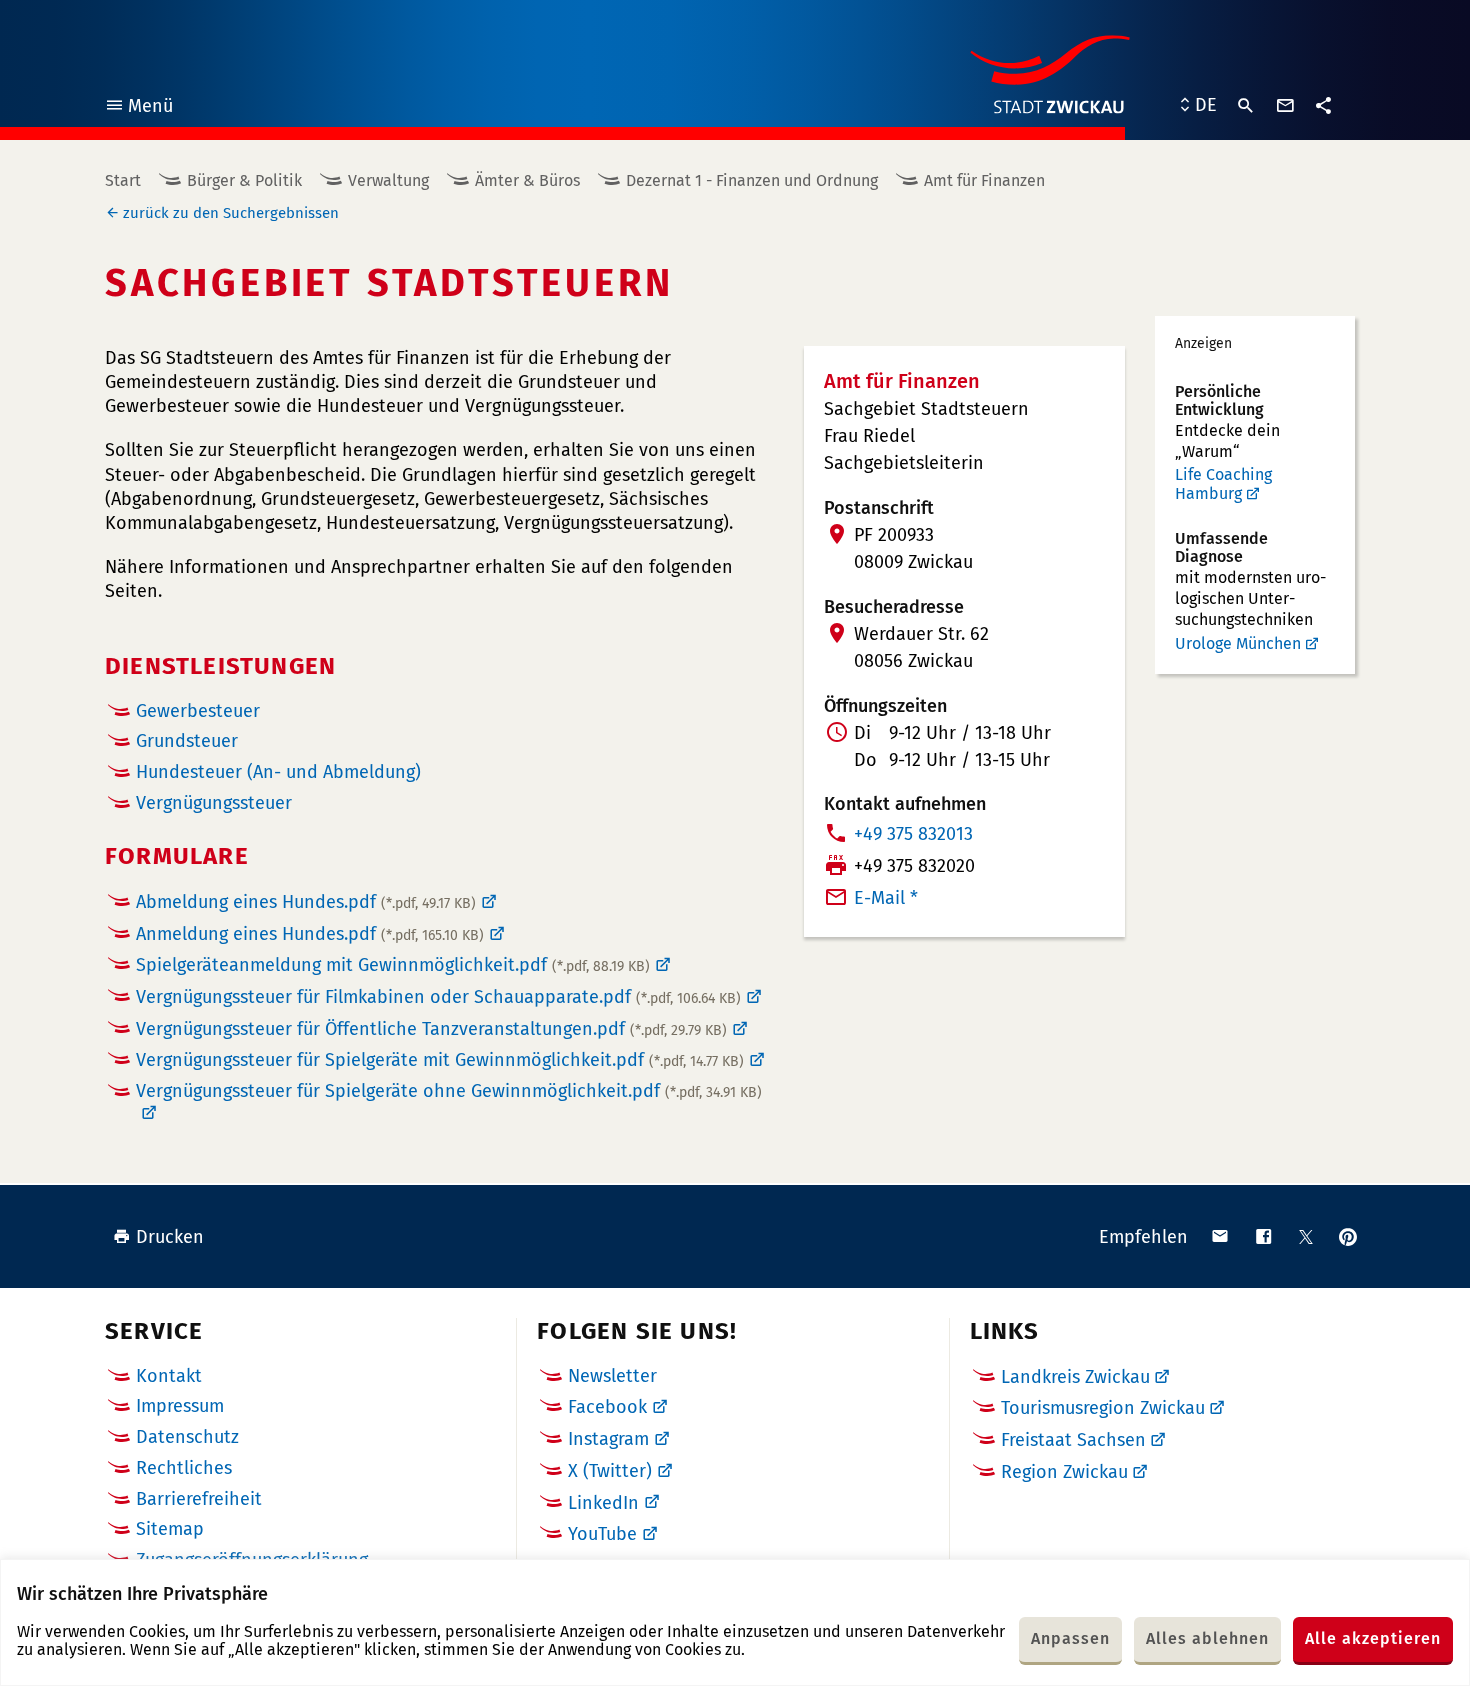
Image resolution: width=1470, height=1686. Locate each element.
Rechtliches (184, 1468)
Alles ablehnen (1207, 1638)
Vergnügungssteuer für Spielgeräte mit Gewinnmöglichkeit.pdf (440, 1060)
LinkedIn (603, 1503)
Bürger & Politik (244, 180)
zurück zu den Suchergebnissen (231, 213)
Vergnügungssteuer (214, 803)
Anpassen (1070, 1638)
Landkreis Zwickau (1075, 1377)
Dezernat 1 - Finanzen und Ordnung (752, 180)
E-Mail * (886, 898)
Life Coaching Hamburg (1223, 484)
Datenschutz (187, 1437)
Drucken (170, 1237)
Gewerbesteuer (198, 711)
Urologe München (1238, 643)
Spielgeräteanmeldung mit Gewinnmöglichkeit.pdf (393, 965)
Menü (138, 108)
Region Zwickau (1064, 1472)
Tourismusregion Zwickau (1103, 1408)
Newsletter (612, 1376)
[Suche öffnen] (1246, 106)
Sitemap (170, 1529)
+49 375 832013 (913, 834)
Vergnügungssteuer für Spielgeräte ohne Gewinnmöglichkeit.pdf (449, 1091)
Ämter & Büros (527, 180)
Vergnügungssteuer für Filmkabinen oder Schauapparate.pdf (438, 997)
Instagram (608, 1439)
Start (123, 180)
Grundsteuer (187, 741)
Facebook (607, 1407)
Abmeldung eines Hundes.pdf (306, 902)
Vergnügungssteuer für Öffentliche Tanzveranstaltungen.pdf (431, 1029)
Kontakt (169, 1376)
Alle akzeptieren (1373, 1638)
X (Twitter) (610, 1471)
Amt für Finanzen (984, 180)
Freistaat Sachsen (1073, 1440)
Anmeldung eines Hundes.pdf (310, 934)
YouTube (602, 1534)
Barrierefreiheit (199, 1499)
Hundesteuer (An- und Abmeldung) (278, 772)
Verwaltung (388, 180)
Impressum (180, 1406)
